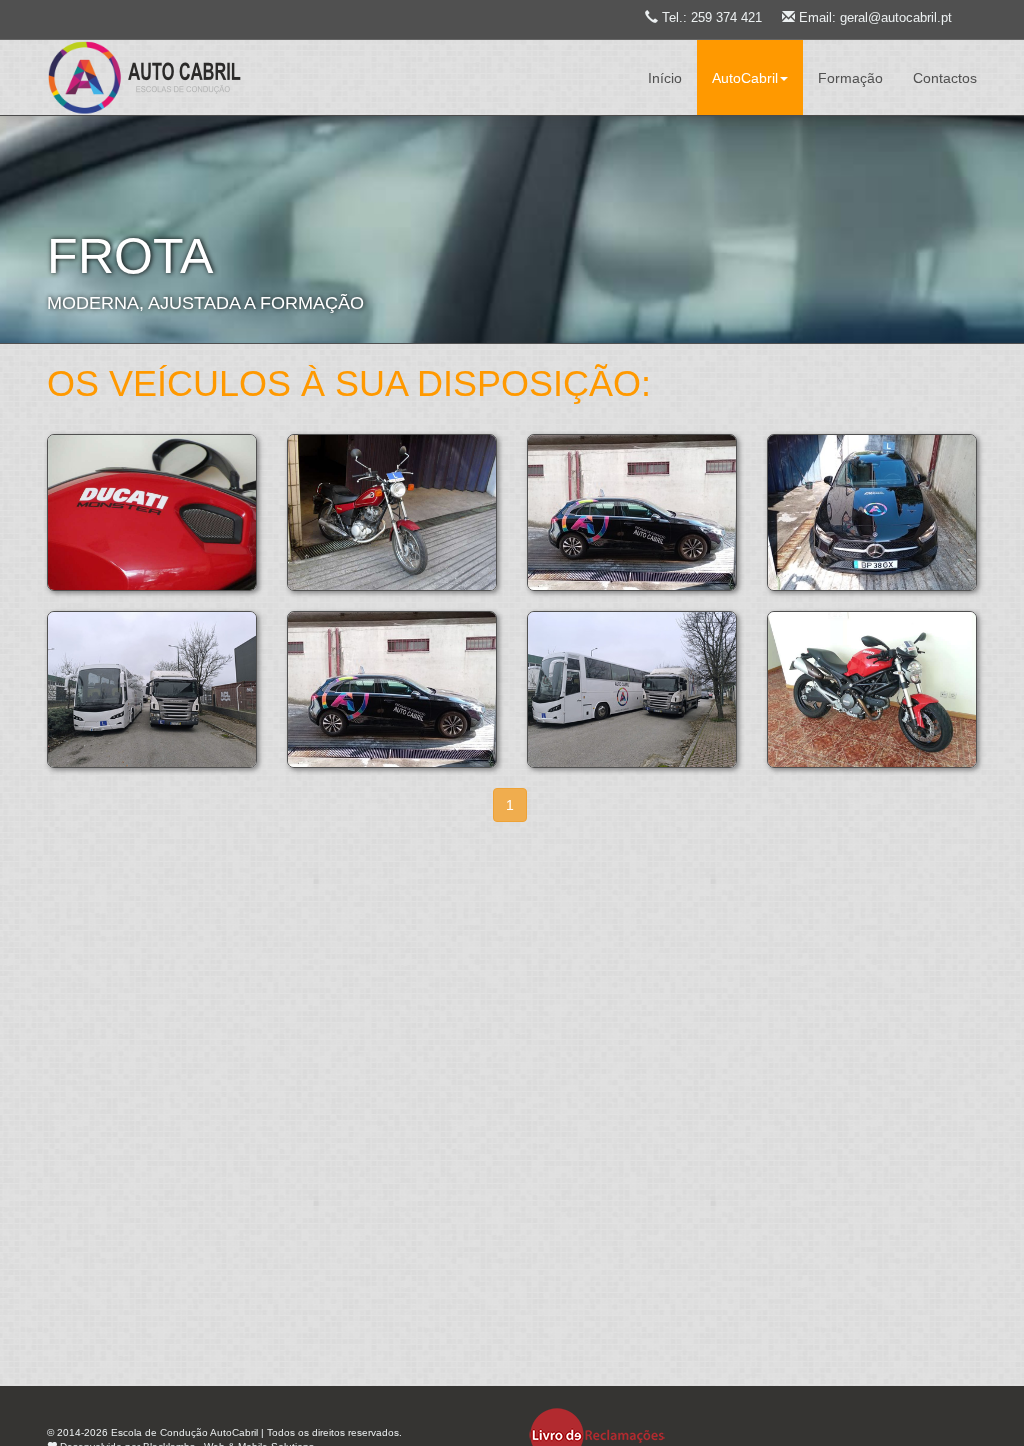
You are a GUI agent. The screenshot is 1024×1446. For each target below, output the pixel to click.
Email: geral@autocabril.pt (875, 18)
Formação (850, 78)
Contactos (945, 78)
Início (665, 78)
